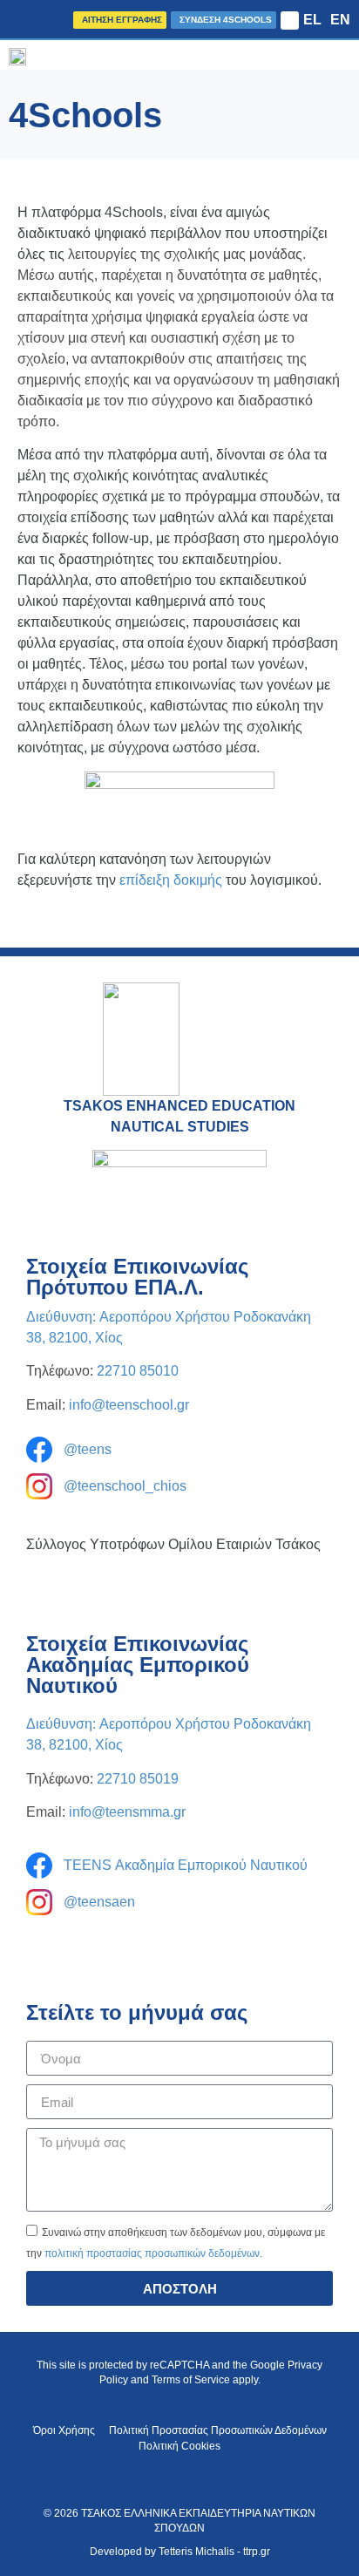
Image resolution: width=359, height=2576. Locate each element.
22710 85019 (138, 1779)
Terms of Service (191, 2380)
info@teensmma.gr (127, 1812)
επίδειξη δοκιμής (171, 880)
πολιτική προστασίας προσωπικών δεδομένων (152, 2253)
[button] (290, 20)
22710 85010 (138, 1371)
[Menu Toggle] (345, 55)
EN (340, 20)
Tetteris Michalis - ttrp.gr (214, 2552)
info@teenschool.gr (129, 1405)
